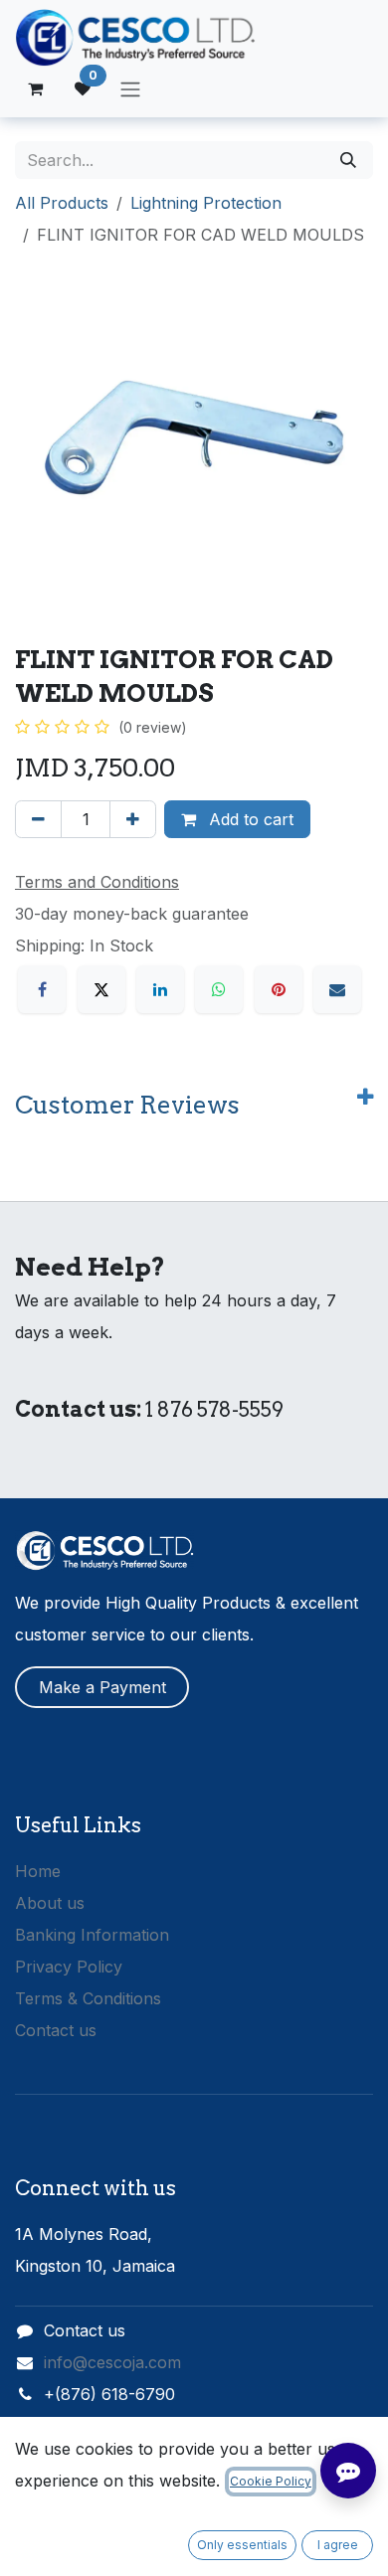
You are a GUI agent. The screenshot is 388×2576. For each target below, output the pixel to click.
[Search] (348, 160)
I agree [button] (338, 2545)
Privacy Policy (69, 1967)
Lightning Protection (206, 203)
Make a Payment (102, 1687)
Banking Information (92, 1935)
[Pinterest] (279, 989)
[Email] (337, 989)
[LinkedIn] (160, 989)
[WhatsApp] (219, 989)
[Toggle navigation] (130, 88)
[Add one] (133, 819)
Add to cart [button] (249, 819)
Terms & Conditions (88, 1998)
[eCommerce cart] (35, 88)
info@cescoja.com (112, 2362)
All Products (62, 203)
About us (50, 1903)
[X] (101, 989)
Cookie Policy (271, 2481)
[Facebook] (42, 989)
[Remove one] (38, 819)
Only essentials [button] (242, 2545)
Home (38, 1871)
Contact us (56, 2030)
